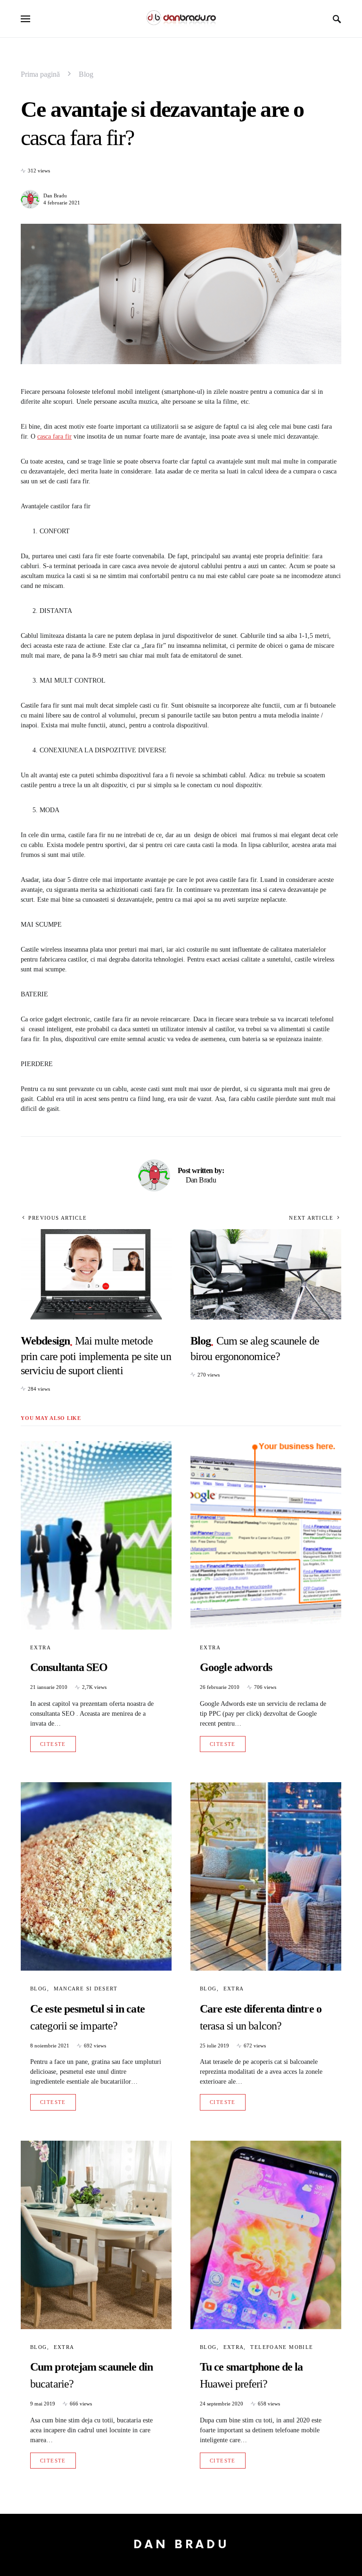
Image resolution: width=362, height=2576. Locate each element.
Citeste (53, 1744)
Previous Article (58, 1218)
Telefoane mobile (282, 2347)
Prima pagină (40, 74)
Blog (86, 74)
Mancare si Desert (86, 1989)
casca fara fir (54, 436)
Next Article (311, 1218)
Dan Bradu (55, 196)
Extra (41, 1647)
